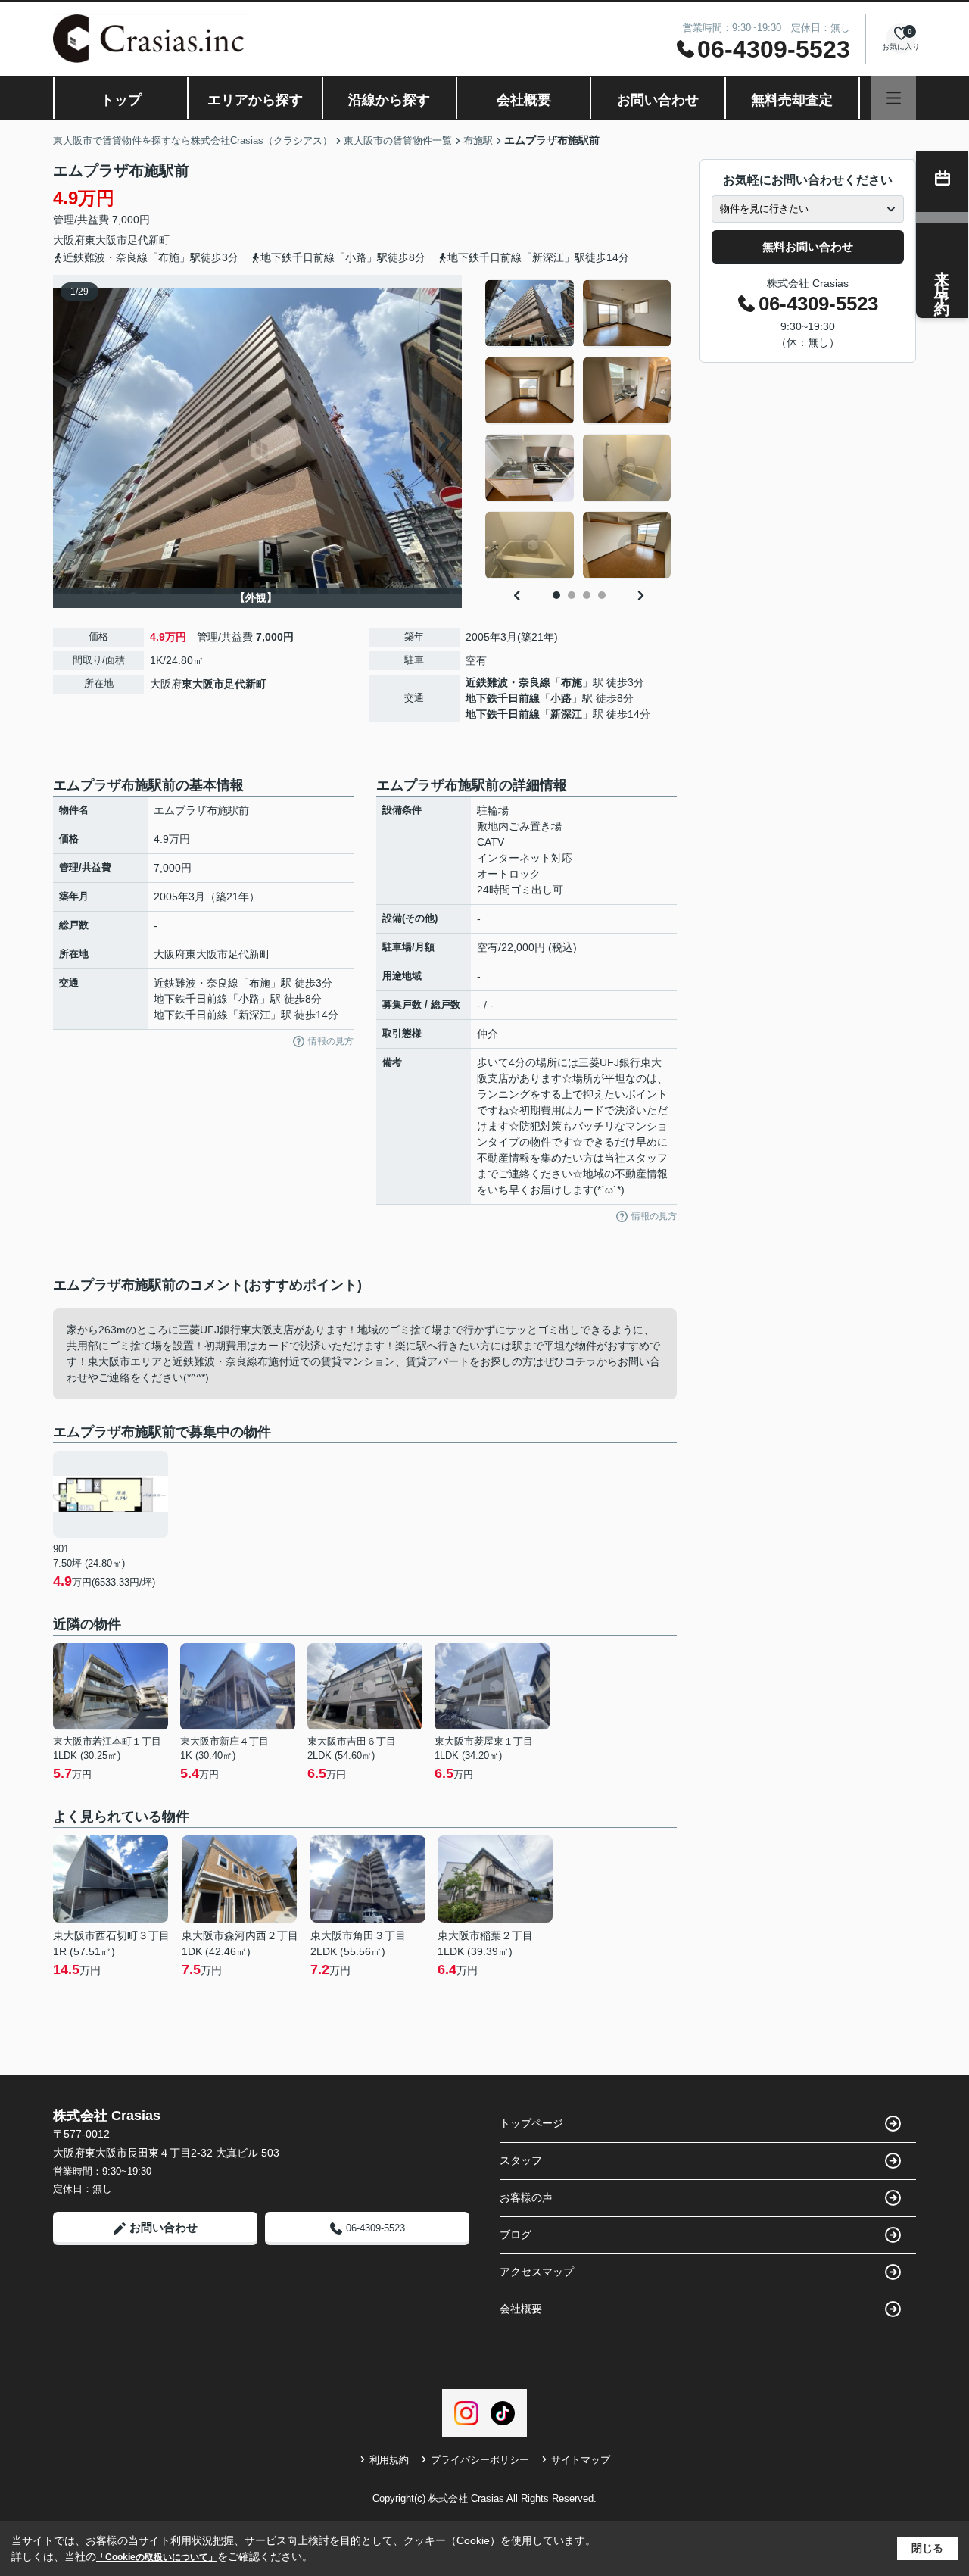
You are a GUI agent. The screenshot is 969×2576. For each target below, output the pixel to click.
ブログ (516, 2235)
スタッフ (521, 2160)
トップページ (531, 2123)
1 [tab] (556, 595)
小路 (561, 698)
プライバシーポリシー (480, 2460)
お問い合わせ (658, 100)
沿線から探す (389, 100)
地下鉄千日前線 (503, 698)
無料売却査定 (792, 100)
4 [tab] (602, 595)
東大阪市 (106, 240)
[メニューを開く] (894, 98)
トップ (121, 100)
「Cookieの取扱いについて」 (157, 2557)
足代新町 (148, 240)
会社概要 (524, 100)
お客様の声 (526, 2197)
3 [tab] (587, 595)
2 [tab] (572, 595)
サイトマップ (581, 2460)
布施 (572, 682)
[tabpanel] (579, 429)
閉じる (927, 2548)
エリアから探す (255, 100)
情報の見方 (331, 1041)
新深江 (566, 714)
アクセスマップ (537, 2272)
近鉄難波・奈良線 (508, 682)
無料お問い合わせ (808, 246)
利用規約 (389, 2460)
